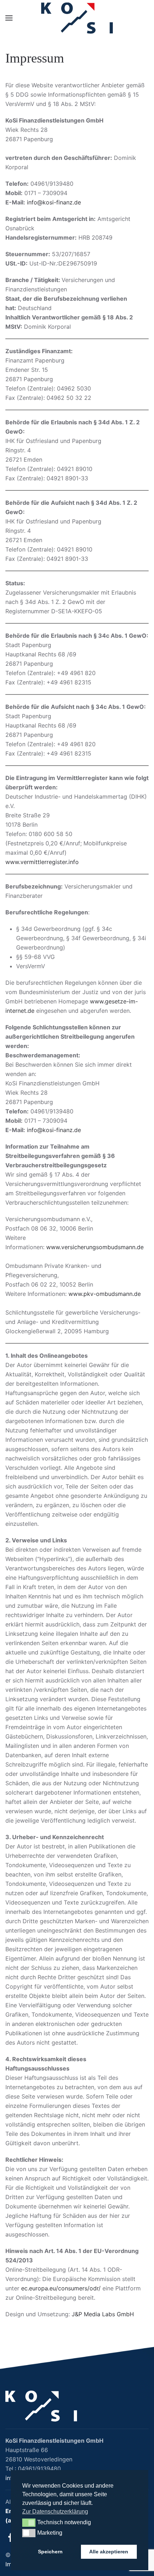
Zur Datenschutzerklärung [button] (55, 2512)
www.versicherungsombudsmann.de (95, 1247)
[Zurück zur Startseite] (77, 18)
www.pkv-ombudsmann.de (105, 1294)
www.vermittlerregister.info (42, 862)
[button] (9, 18)
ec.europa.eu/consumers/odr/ (61, 2288)
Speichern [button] (50, 2552)
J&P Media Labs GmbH (103, 2314)
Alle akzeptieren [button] (109, 2552)
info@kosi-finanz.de (54, 202)
